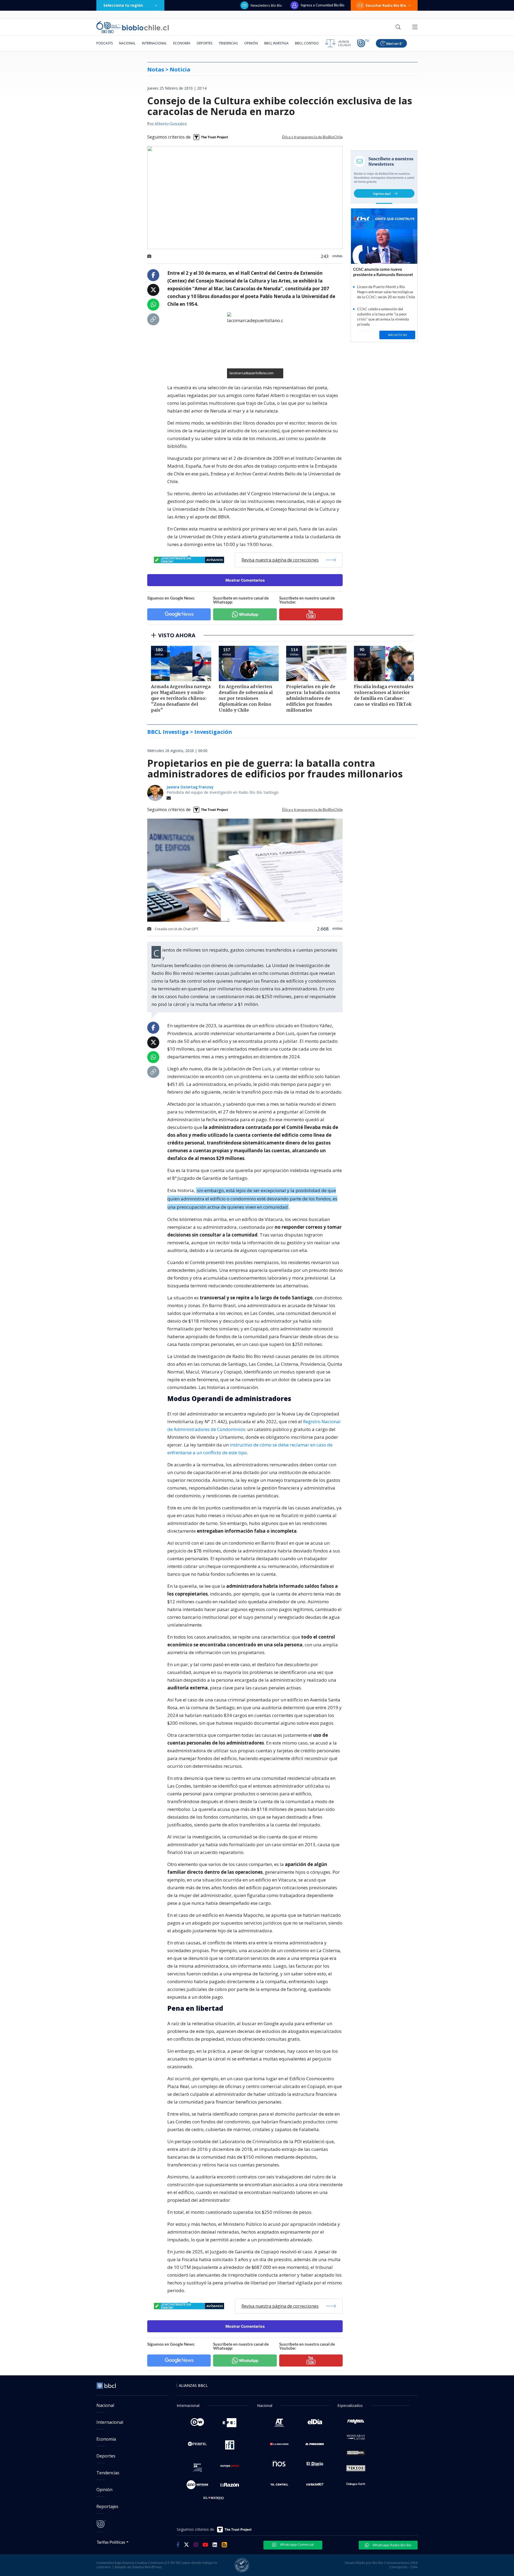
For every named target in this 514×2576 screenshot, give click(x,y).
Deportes (205, 43)
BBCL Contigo (307, 43)
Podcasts (105, 43)
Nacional (127, 43)
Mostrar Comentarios (245, 580)
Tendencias (228, 43)
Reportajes (107, 2506)
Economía (182, 43)
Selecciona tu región (123, 5)
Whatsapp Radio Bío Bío (392, 2545)
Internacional (154, 43)
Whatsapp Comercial (296, 2544)
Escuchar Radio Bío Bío (386, 5)
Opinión (251, 43)
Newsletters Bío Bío (266, 5)
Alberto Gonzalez (171, 124)
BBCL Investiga (276, 43)
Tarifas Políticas (111, 2542)
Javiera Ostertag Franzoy (190, 787)
